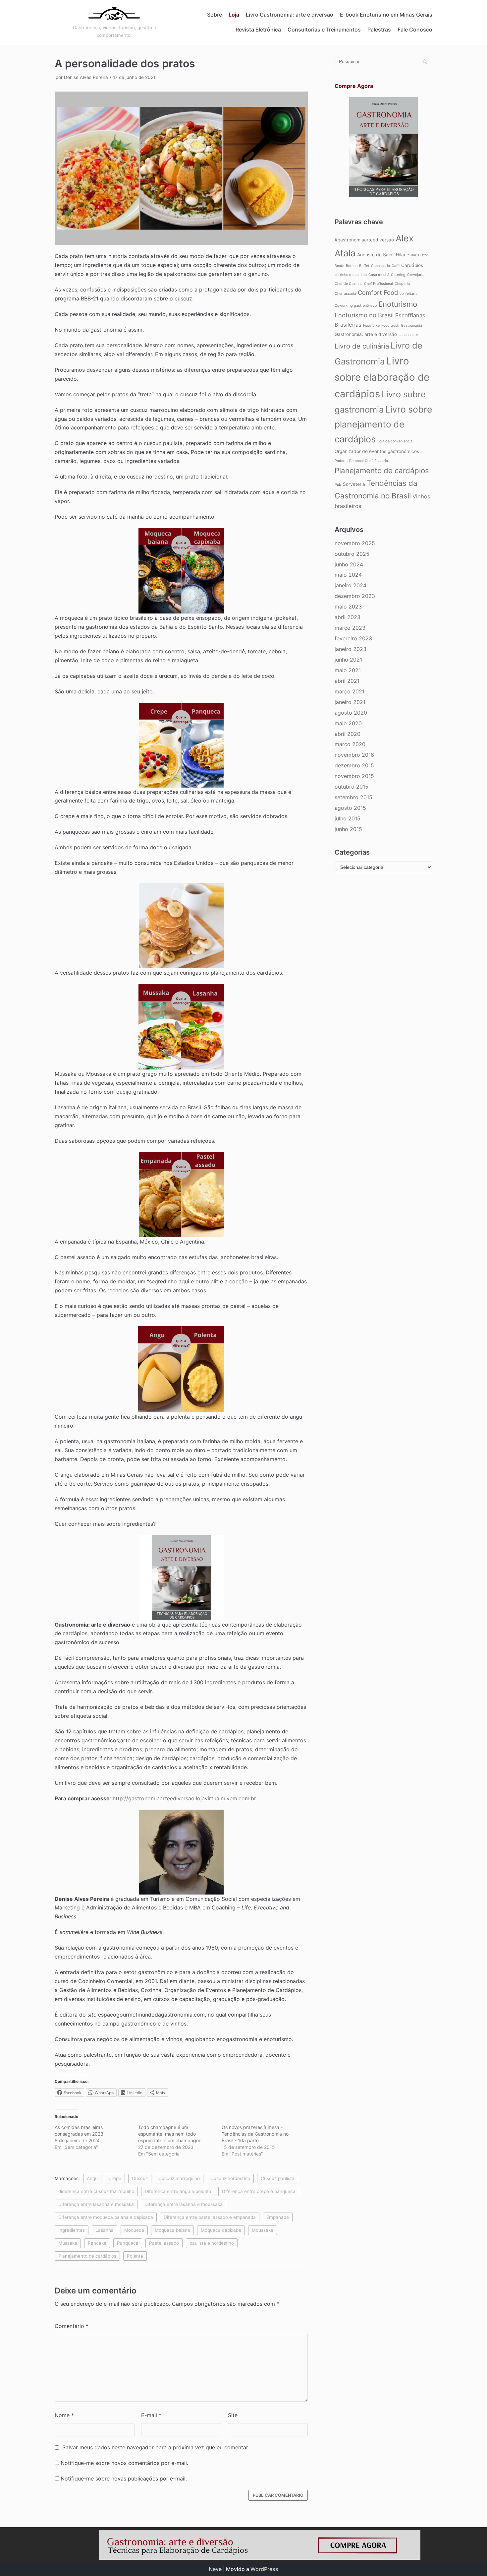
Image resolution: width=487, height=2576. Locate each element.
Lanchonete (408, 335)
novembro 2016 (354, 755)
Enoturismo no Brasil (364, 315)
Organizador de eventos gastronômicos (377, 451)
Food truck (390, 325)
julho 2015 (348, 818)
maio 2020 (348, 723)
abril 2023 (348, 617)
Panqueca (128, 2243)
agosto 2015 (350, 808)
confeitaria (408, 294)
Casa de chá (379, 275)
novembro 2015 (354, 776)
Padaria (341, 461)
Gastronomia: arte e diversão (366, 334)
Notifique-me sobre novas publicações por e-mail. (124, 2479)
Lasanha (105, 2230)
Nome (64, 2415)
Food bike (371, 325)
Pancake (97, 2243)
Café (396, 266)
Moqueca (134, 2230)
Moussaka (263, 2230)
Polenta (135, 2256)
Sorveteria (354, 484)
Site (233, 2415)
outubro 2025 (352, 554)
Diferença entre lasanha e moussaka (184, 2204)
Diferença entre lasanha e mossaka (96, 2204)
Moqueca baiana (172, 2230)
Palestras (379, 30)
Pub (338, 485)
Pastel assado (164, 2243)
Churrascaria (345, 294)
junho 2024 (349, 564)
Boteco (352, 266)
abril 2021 (347, 681)
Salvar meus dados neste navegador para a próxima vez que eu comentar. (156, 2447)
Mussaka (68, 2243)
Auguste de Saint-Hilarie (383, 255)
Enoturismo (398, 304)
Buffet (364, 266)
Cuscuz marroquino (179, 2178)
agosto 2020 (351, 713)
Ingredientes (72, 2230)
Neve (215, 2569)
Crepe (115, 2178)
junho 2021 (348, 660)
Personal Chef (361, 461)
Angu (92, 2178)
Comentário (72, 2326)
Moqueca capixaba (221, 2230)
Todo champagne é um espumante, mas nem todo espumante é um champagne (170, 2134)
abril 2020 (348, 734)
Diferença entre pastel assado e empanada (210, 2217)
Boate (339, 266)
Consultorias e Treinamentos (324, 30)
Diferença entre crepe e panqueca (259, 2191)
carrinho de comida (351, 275)
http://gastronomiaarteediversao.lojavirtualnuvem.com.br (184, 1798)
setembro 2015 (353, 797)
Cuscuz (140, 2178)
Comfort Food (378, 292)
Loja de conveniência (395, 441)
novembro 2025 (355, 543)
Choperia (402, 284)
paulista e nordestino (212, 2243)
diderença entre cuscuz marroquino (96, 2191)
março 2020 (350, 744)
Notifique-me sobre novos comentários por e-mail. (124, 2463)
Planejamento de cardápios (87, 2256)
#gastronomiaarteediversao (364, 240)
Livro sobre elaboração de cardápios (382, 377)
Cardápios (412, 265)
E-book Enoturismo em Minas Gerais (386, 15)
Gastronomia (411, 325)
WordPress (264, 2569)
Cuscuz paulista (278, 2178)
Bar (414, 255)
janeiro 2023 (351, 649)
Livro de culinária (362, 346)
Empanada (278, 2217)
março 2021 (350, 691)
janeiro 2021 (350, 702)
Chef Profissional (379, 284)
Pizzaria (381, 461)
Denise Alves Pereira (86, 77)
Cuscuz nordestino (230, 2178)
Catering (398, 275)
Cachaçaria (380, 266)
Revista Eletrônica (258, 30)
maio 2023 (348, 607)
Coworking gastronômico (356, 306)
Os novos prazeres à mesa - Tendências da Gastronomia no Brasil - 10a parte (255, 2134)
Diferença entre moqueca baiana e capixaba (106, 2217)
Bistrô (423, 255)
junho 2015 (348, 829)
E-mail (151, 2415)
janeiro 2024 (351, 585)
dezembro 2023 (355, 596)
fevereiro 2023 (353, 638)
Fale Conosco (415, 30)
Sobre (215, 15)
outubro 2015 (352, 787)
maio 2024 (348, 575)
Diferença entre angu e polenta (178, 2191)
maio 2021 (348, 670)
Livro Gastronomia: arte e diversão (290, 15)
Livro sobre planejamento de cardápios (383, 424)
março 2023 (350, 628)
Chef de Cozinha (349, 284)
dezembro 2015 (354, 765)
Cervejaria (416, 275)
